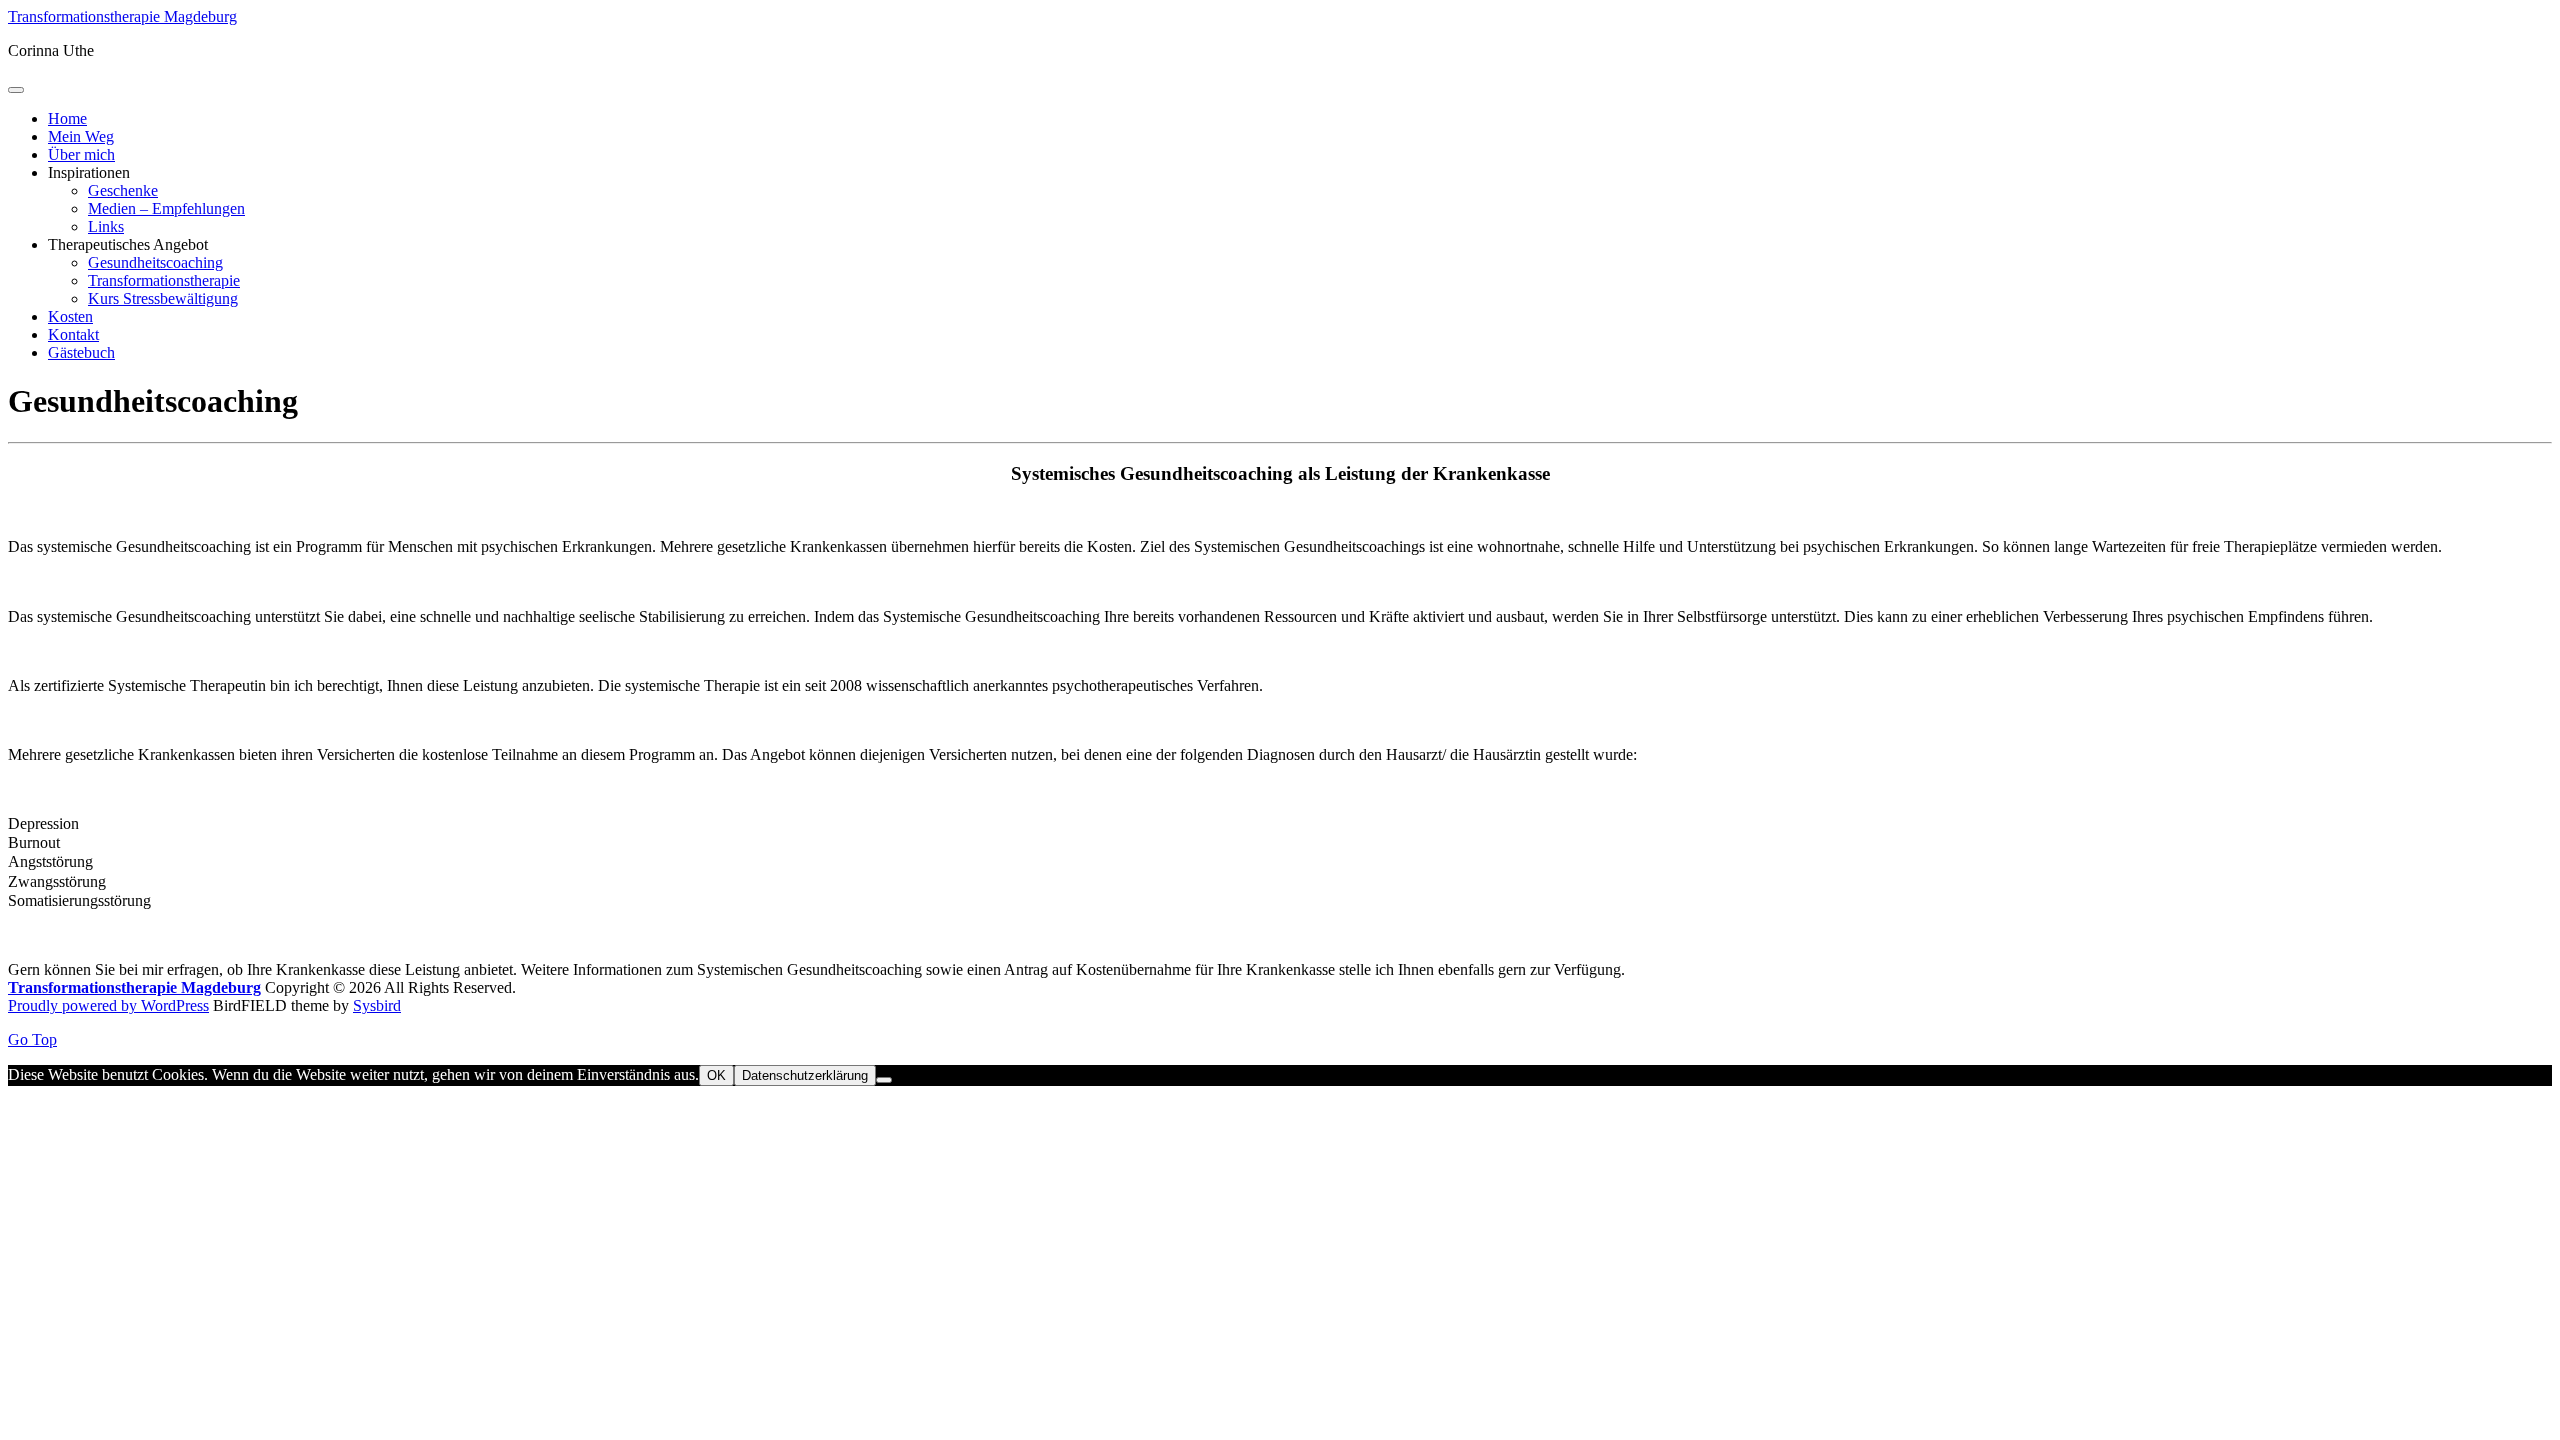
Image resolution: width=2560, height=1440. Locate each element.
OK (716, 1075)
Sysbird (377, 1005)
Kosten (70, 316)
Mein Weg (81, 136)
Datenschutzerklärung (805, 1075)
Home (67, 118)
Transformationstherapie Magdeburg (122, 16)
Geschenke (123, 190)
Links (106, 226)
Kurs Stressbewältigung (163, 298)
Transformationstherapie (164, 280)
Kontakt (73, 334)
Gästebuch (81, 352)
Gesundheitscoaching (155, 262)
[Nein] (884, 1080)
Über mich (81, 154)
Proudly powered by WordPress (108, 1005)
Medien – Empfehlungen (166, 208)
